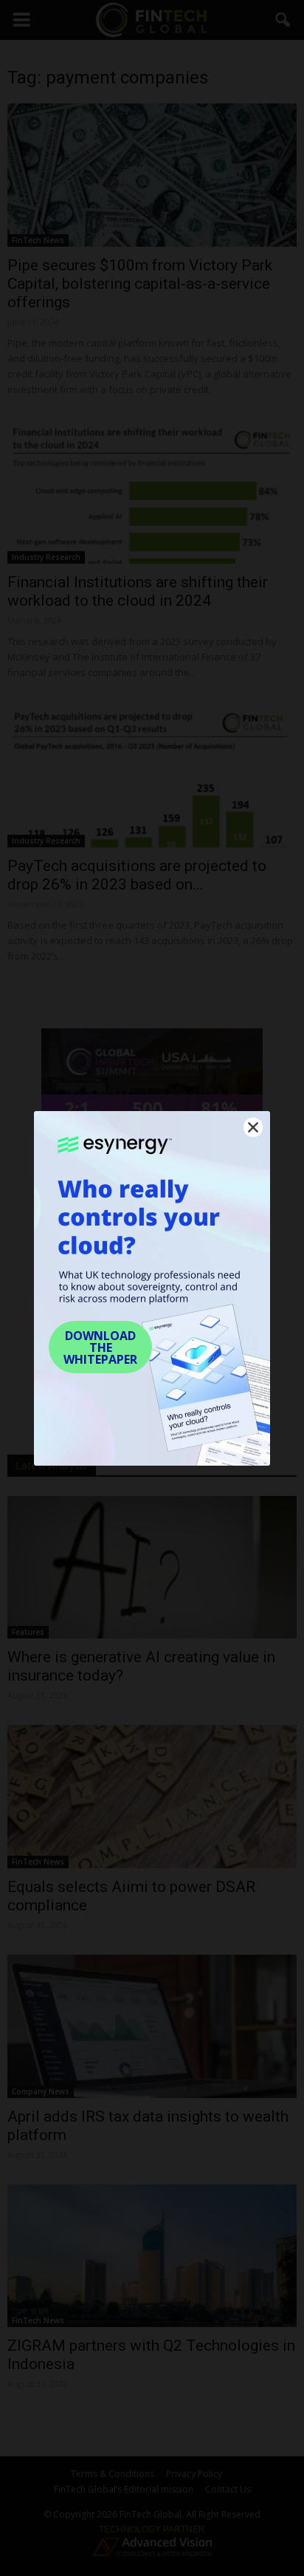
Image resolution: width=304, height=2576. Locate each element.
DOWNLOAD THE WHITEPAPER (100, 1347)
